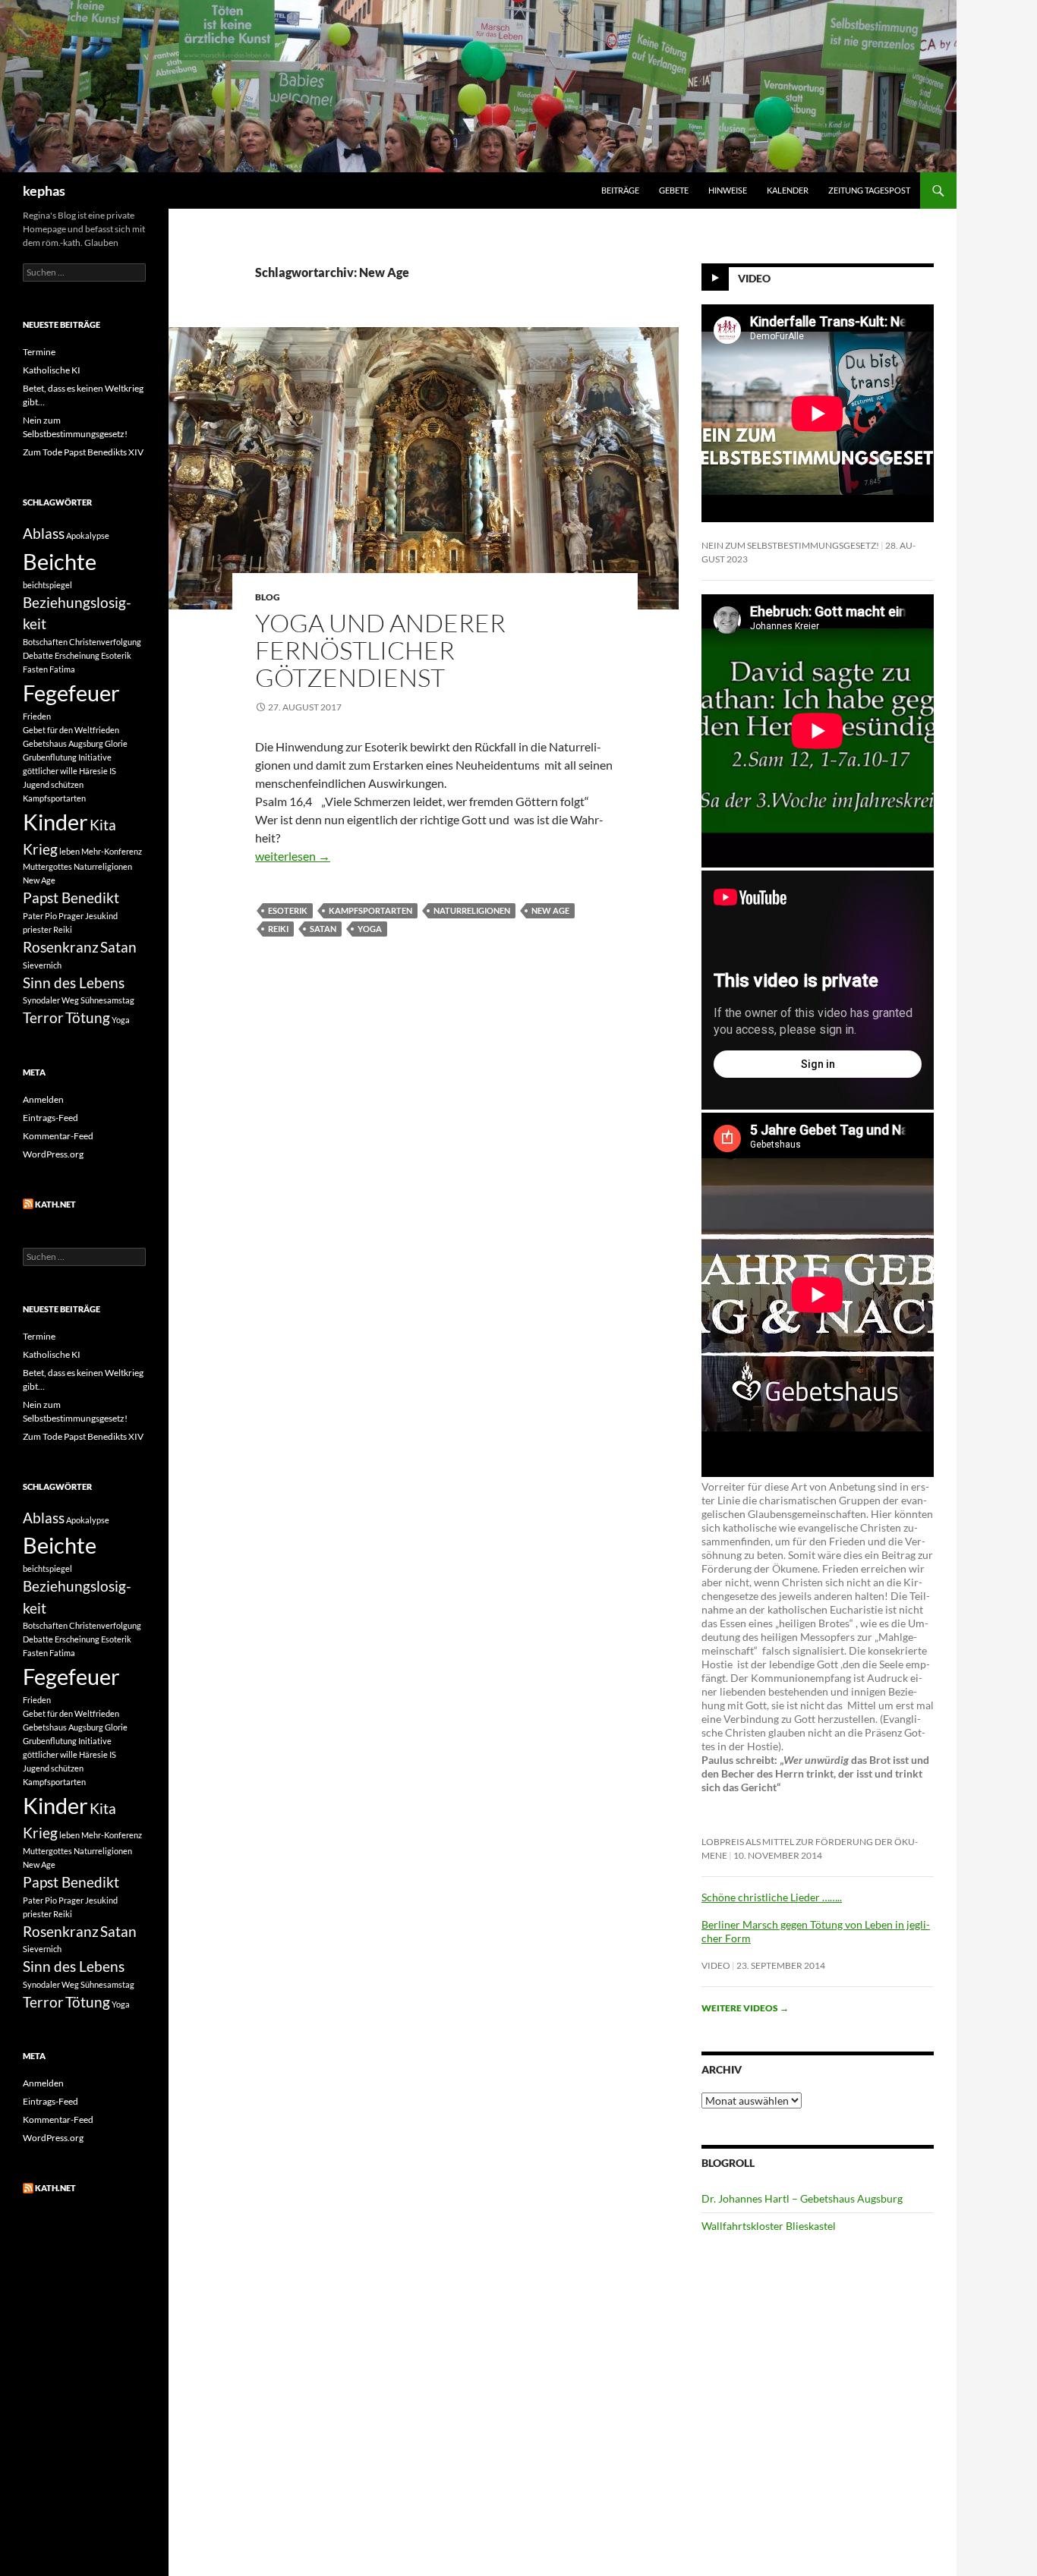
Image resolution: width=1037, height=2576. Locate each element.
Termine (39, 352)
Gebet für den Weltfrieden (71, 730)
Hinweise (728, 190)
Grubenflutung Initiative (67, 757)
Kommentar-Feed (58, 1136)
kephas (44, 191)
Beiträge (620, 190)
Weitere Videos (745, 2008)
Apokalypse (88, 535)
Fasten (35, 669)
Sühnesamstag (107, 1000)
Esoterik (288, 910)
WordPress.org (53, 1154)
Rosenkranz (61, 947)
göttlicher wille (50, 771)
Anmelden (43, 1099)
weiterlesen (293, 856)
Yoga (370, 929)
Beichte (60, 561)
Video (754, 278)
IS (113, 771)
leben (69, 851)
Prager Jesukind (88, 916)
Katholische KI (52, 370)
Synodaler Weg (51, 1000)
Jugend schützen (53, 784)
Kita (103, 825)
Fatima (62, 669)
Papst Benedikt (71, 898)
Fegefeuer (71, 693)
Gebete (674, 190)
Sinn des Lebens (74, 983)
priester (37, 929)
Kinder (55, 822)
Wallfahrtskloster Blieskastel (769, 2226)
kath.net (55, 1204)
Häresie (93, 771)
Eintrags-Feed (50, 1118)
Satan (323, 929)
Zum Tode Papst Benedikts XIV (83, 452)
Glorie (116, 743)
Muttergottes (47, 866)
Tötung (88, 1017)
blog (268, 597)
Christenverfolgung (105, 642)
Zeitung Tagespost (869, 190)
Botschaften (45, 642)
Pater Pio (40, 916)
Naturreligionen (472, 910)
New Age (550, 910)
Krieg (40, 849)
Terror (43, 1017)
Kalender (788, 190)
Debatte (38, 655)
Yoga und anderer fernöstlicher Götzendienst (380, 650)
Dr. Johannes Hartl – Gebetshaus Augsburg (802, 2198)
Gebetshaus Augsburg (63, 743)
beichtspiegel (47, 585)
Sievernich (42, 965)
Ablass (44, 533)
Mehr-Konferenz (112, 851)
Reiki (278, 929)
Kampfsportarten (370, 910)
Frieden (37, 716)
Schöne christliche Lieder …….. (772, 1897)
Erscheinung (77, 655)
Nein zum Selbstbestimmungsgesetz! (790, 545)
